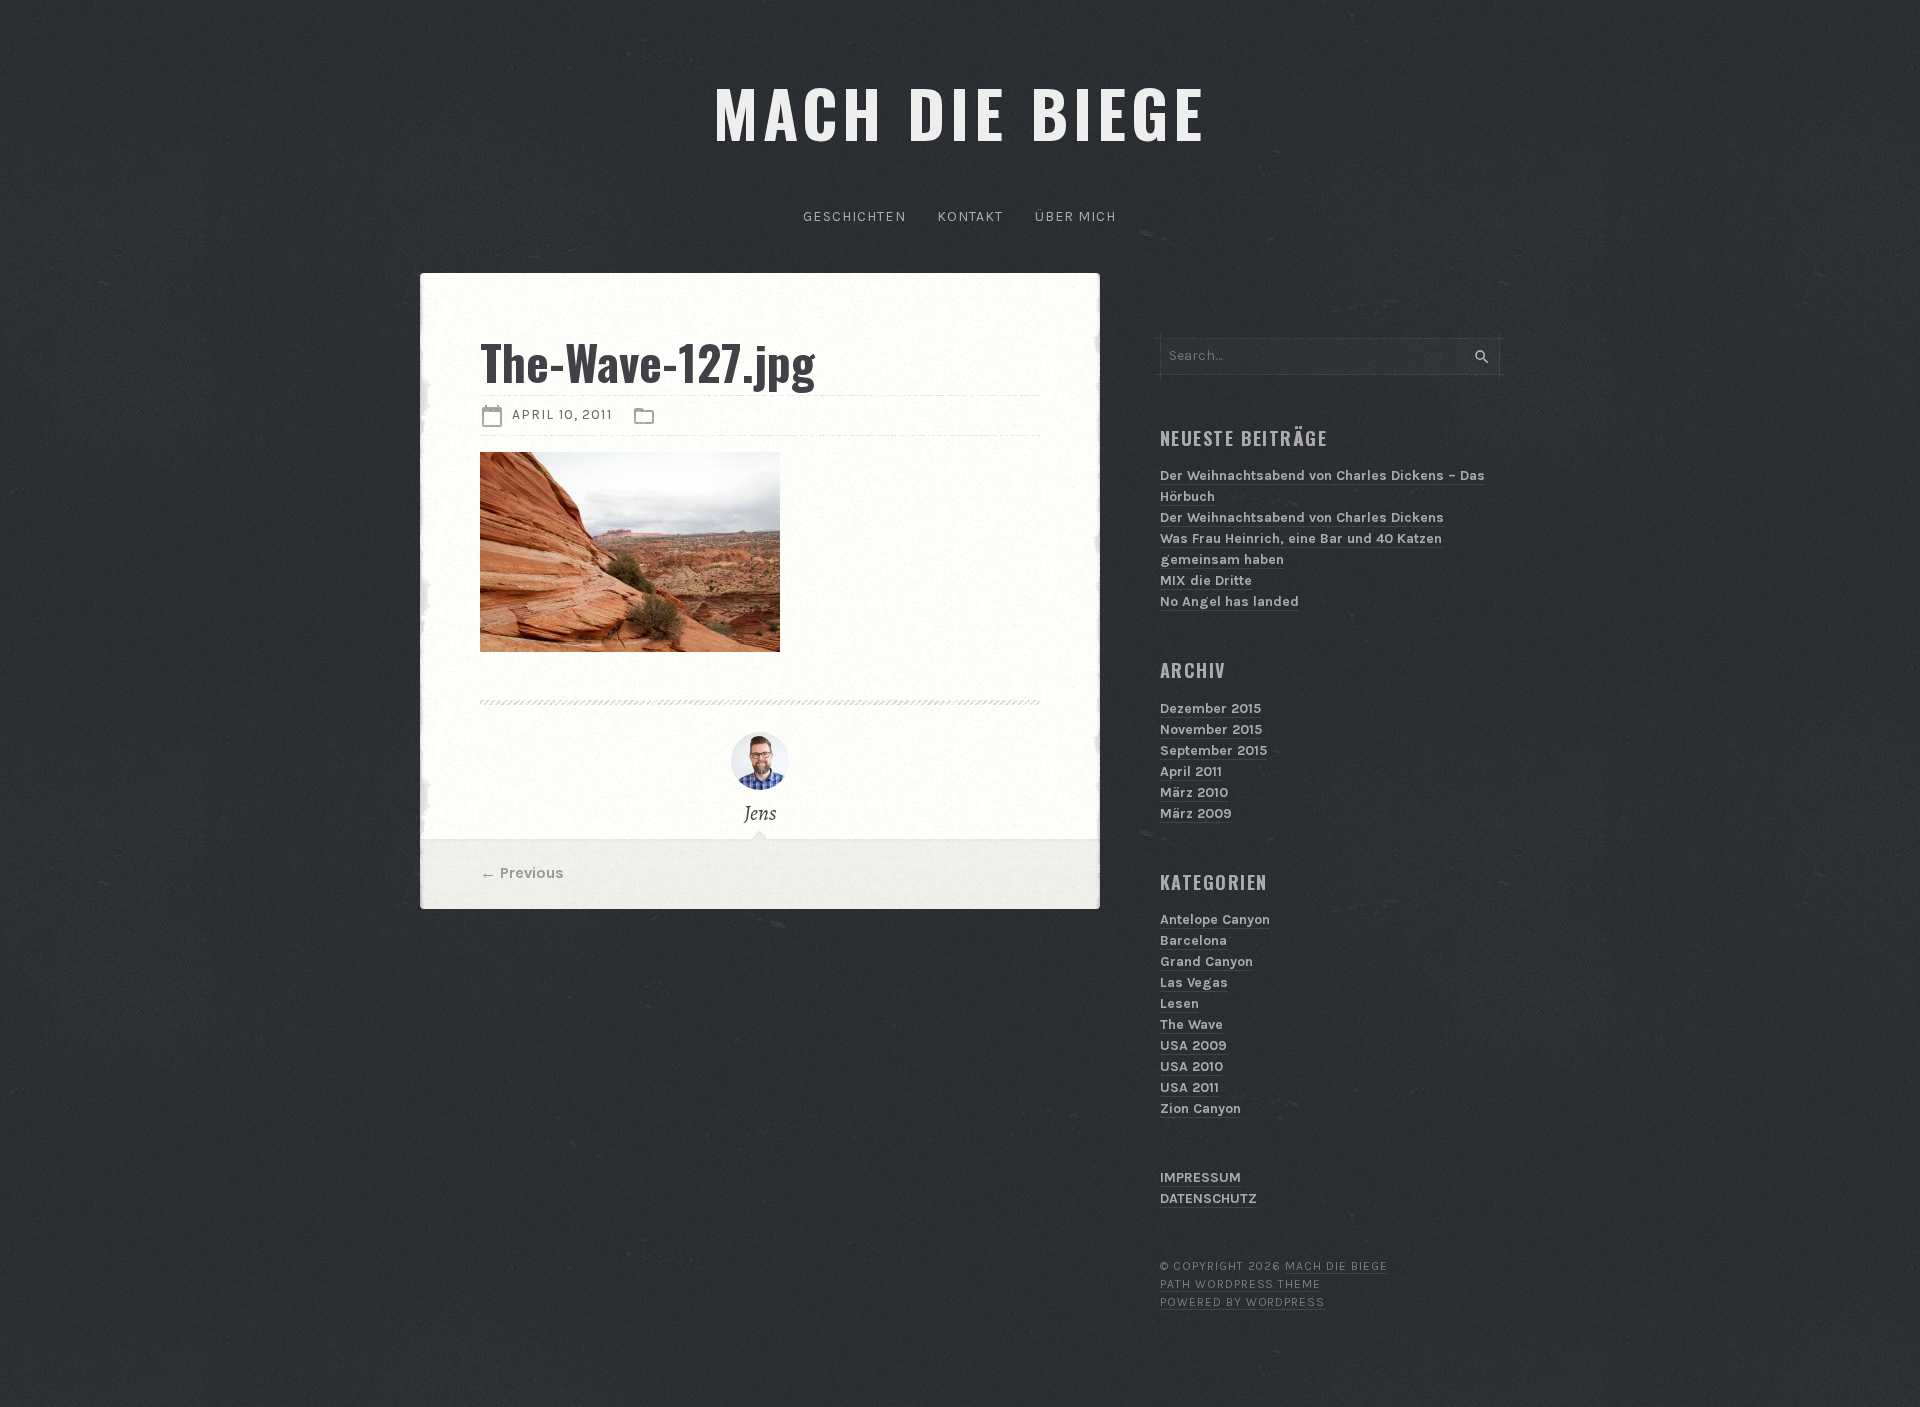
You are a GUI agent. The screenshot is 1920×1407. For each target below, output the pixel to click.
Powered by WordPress (1242, 1302)
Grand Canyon (1206, 961)
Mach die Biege (1336, 1266)
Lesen (1179, 1003)
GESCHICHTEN (854, 216)
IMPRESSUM (1200, 1177)
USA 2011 (1189, 1087)
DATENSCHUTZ (1208, 1198)
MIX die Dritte (1206, 580)
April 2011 (1191, 771)
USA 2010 (1191, 1066)
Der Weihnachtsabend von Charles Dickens (1302, 517)
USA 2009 (1193, 1045)
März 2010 (1194, 792)
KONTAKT (970, 216)
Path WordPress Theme (1240, 1284)
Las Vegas (1194, 982)
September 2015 (1213, 750)
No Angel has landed (1229, 601)
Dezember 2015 (1210, 708)
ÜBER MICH (1076, 216)
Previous (532, 872)
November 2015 (1211, 729)
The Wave (1191, 1024)
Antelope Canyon (1215, 919)
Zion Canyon (1200, 1108)
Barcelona (1193, 940)
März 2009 (1196, 813)
